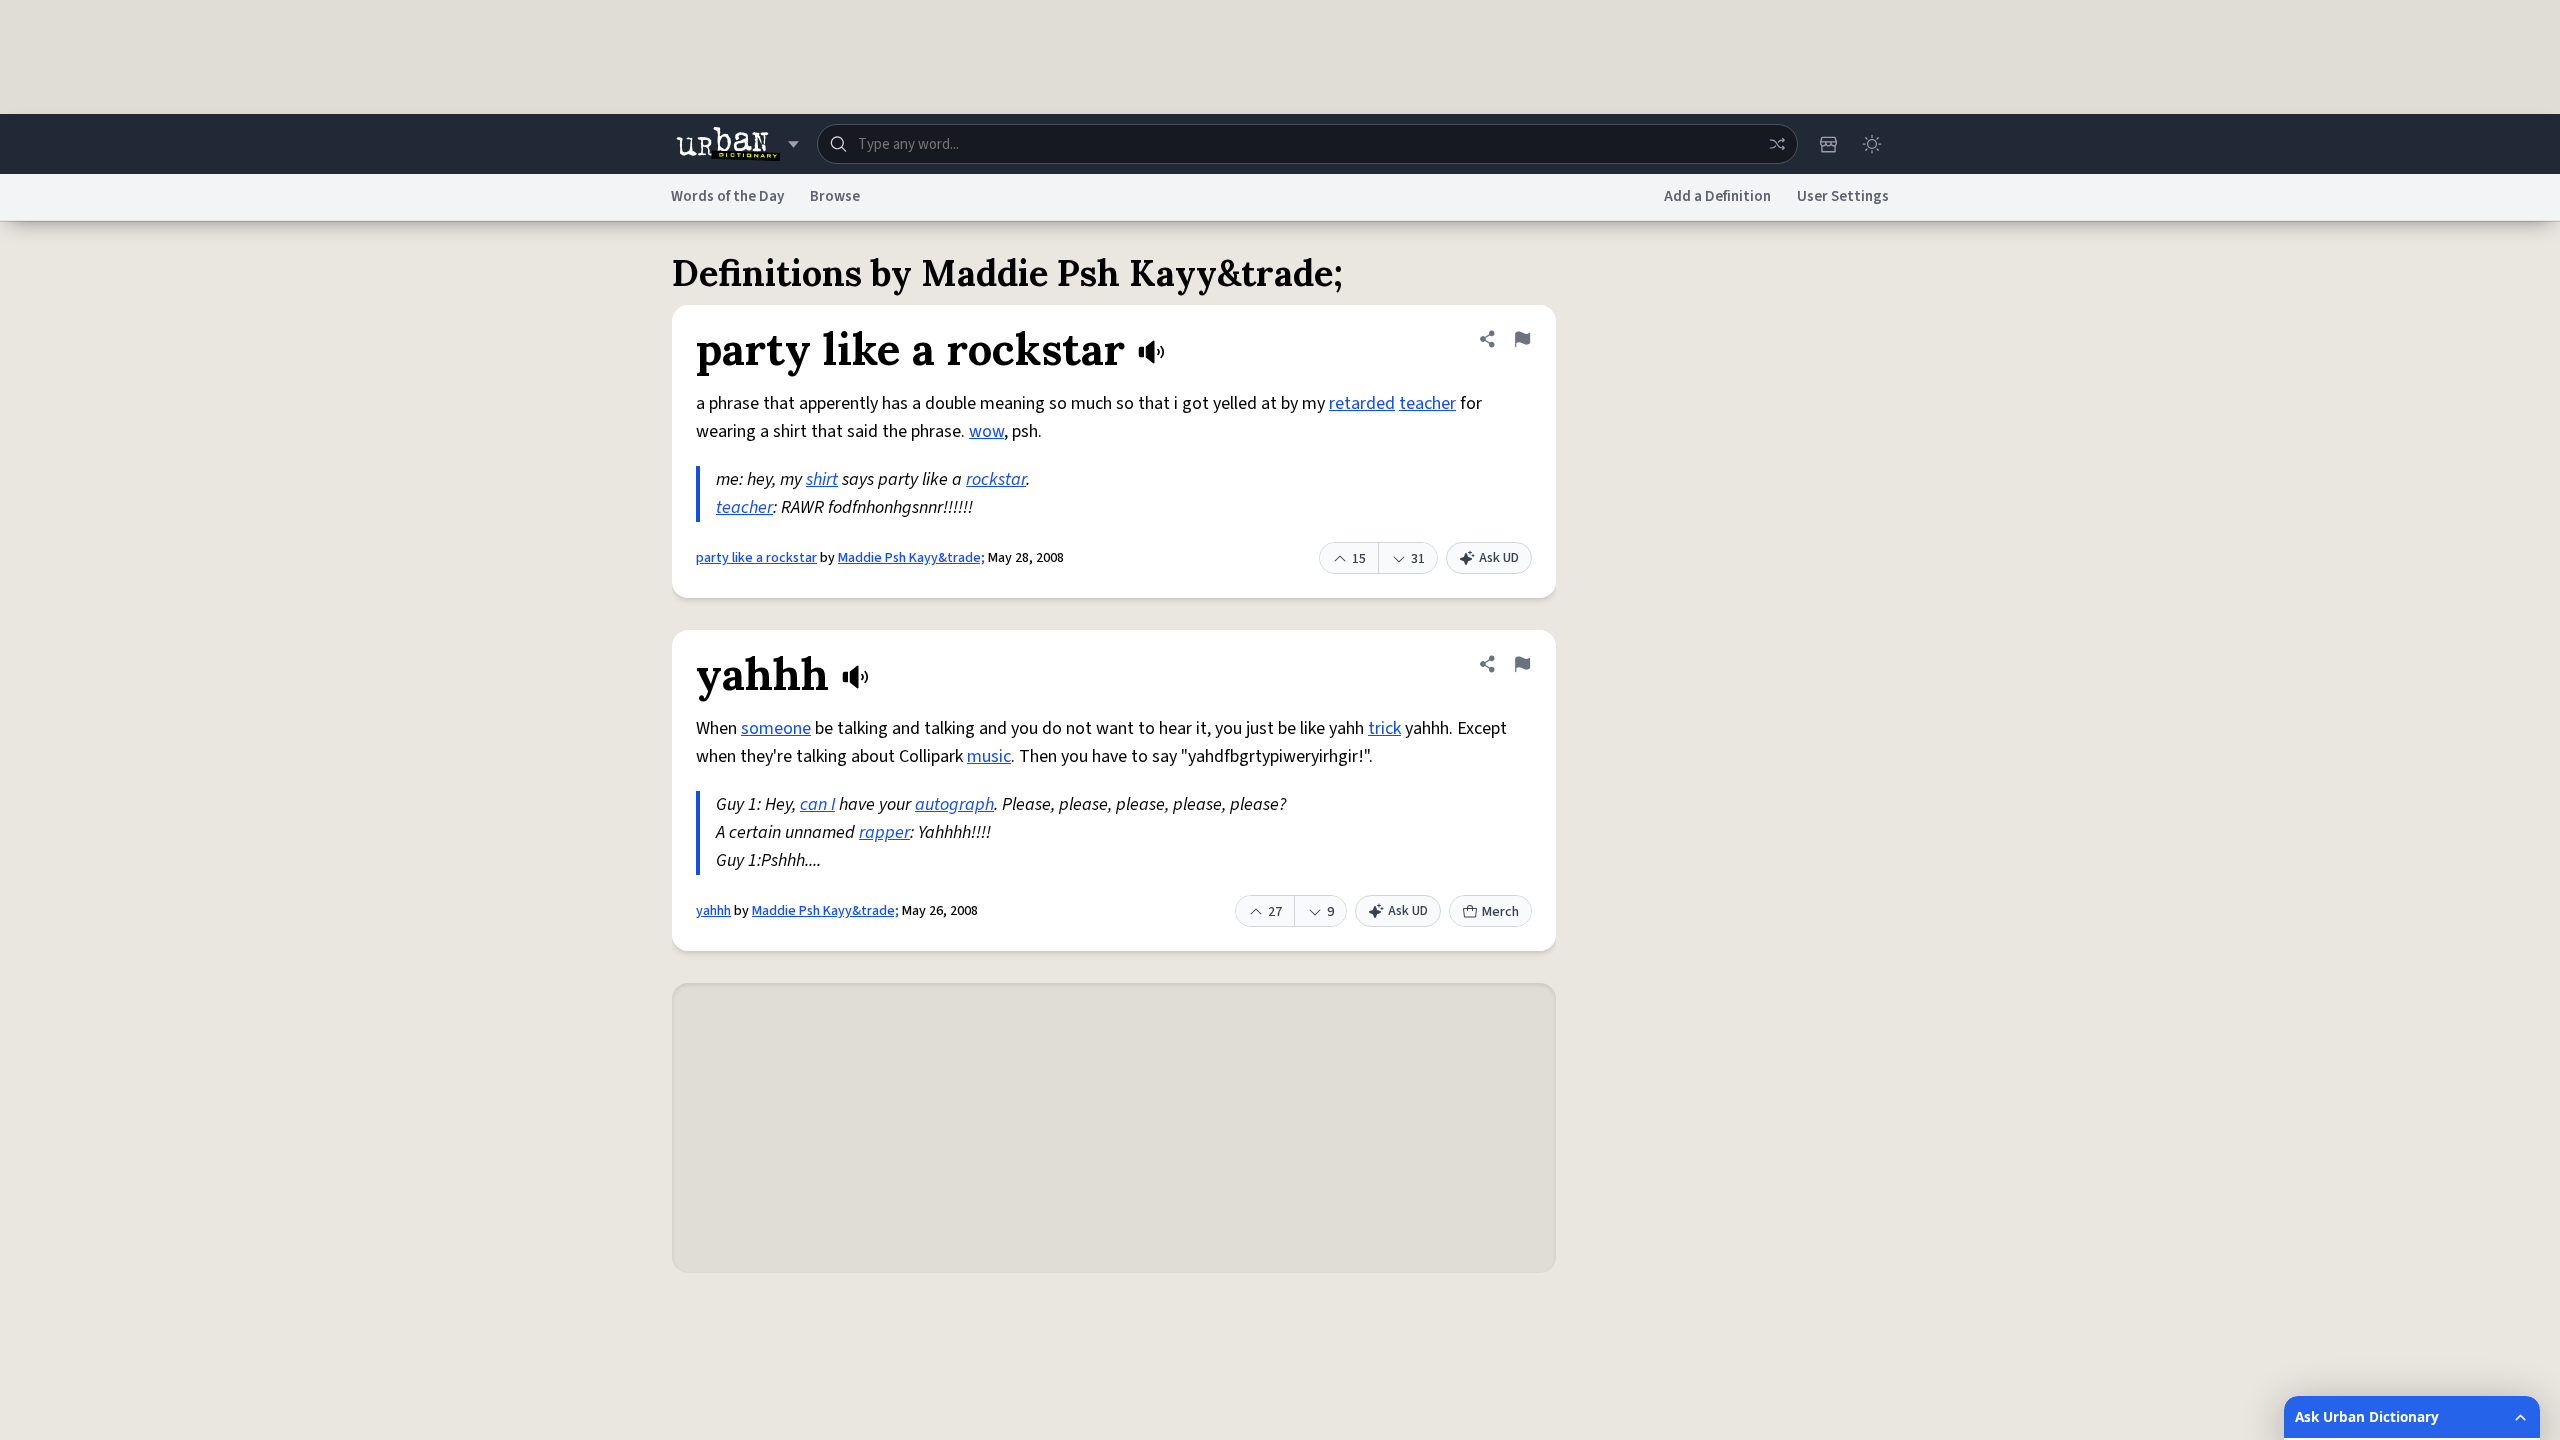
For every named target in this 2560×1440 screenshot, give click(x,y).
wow (986, 431)
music (989, 756)
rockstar (996, 479)
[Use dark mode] (1872, 144)
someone (776, 728)
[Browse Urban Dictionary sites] (737, 144)
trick (1384, 728)
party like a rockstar (756, 558)
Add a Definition (1717, 196)
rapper (884, 832)
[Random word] (1777, 144)
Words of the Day (727, 196)
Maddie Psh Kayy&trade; (911, 558)
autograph (954, 804)
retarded (1362, 403)
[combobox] (1307, 144)
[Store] (1828, 144)
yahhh (713, 911)
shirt (822, 479)
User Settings (1843, 196)
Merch (1500, 912)
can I (817, 804)
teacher (1427, 403)
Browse (835, 196)
